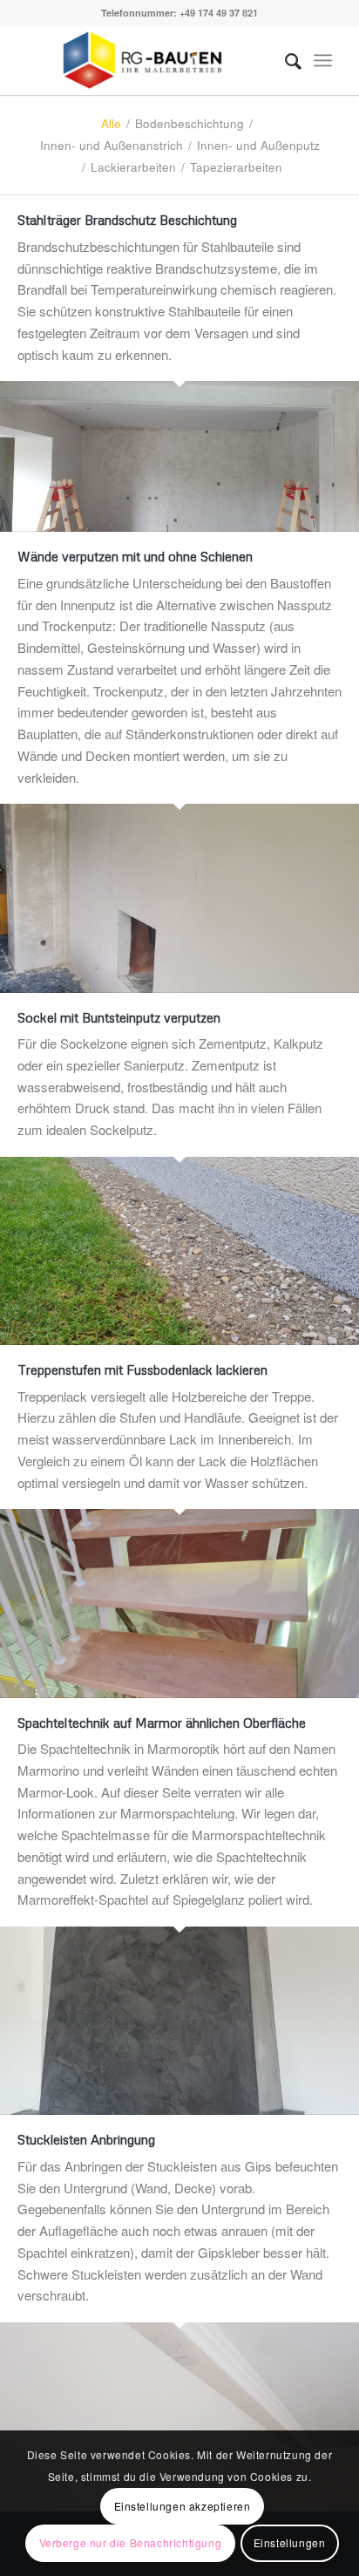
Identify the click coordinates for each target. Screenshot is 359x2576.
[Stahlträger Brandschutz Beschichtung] (179, 456)
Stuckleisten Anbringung (86, 2139)
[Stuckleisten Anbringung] (179, 2416)
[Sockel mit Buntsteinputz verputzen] (179, 1251)
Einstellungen (290, 2542)
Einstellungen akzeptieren (183, 2506)
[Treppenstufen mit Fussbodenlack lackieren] (179, 1603)
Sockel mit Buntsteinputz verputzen (119, 1017)
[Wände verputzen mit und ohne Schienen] (179, 898)
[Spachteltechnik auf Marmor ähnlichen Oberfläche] (179, 2021)
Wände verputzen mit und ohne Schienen (135, 556)
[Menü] (323, 60)
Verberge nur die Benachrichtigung (131, 2542)
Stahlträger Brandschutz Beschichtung (127, 220)
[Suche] (284, 60)
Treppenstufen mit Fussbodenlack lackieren (142, 1370)
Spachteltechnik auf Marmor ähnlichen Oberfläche (162, 1723)
